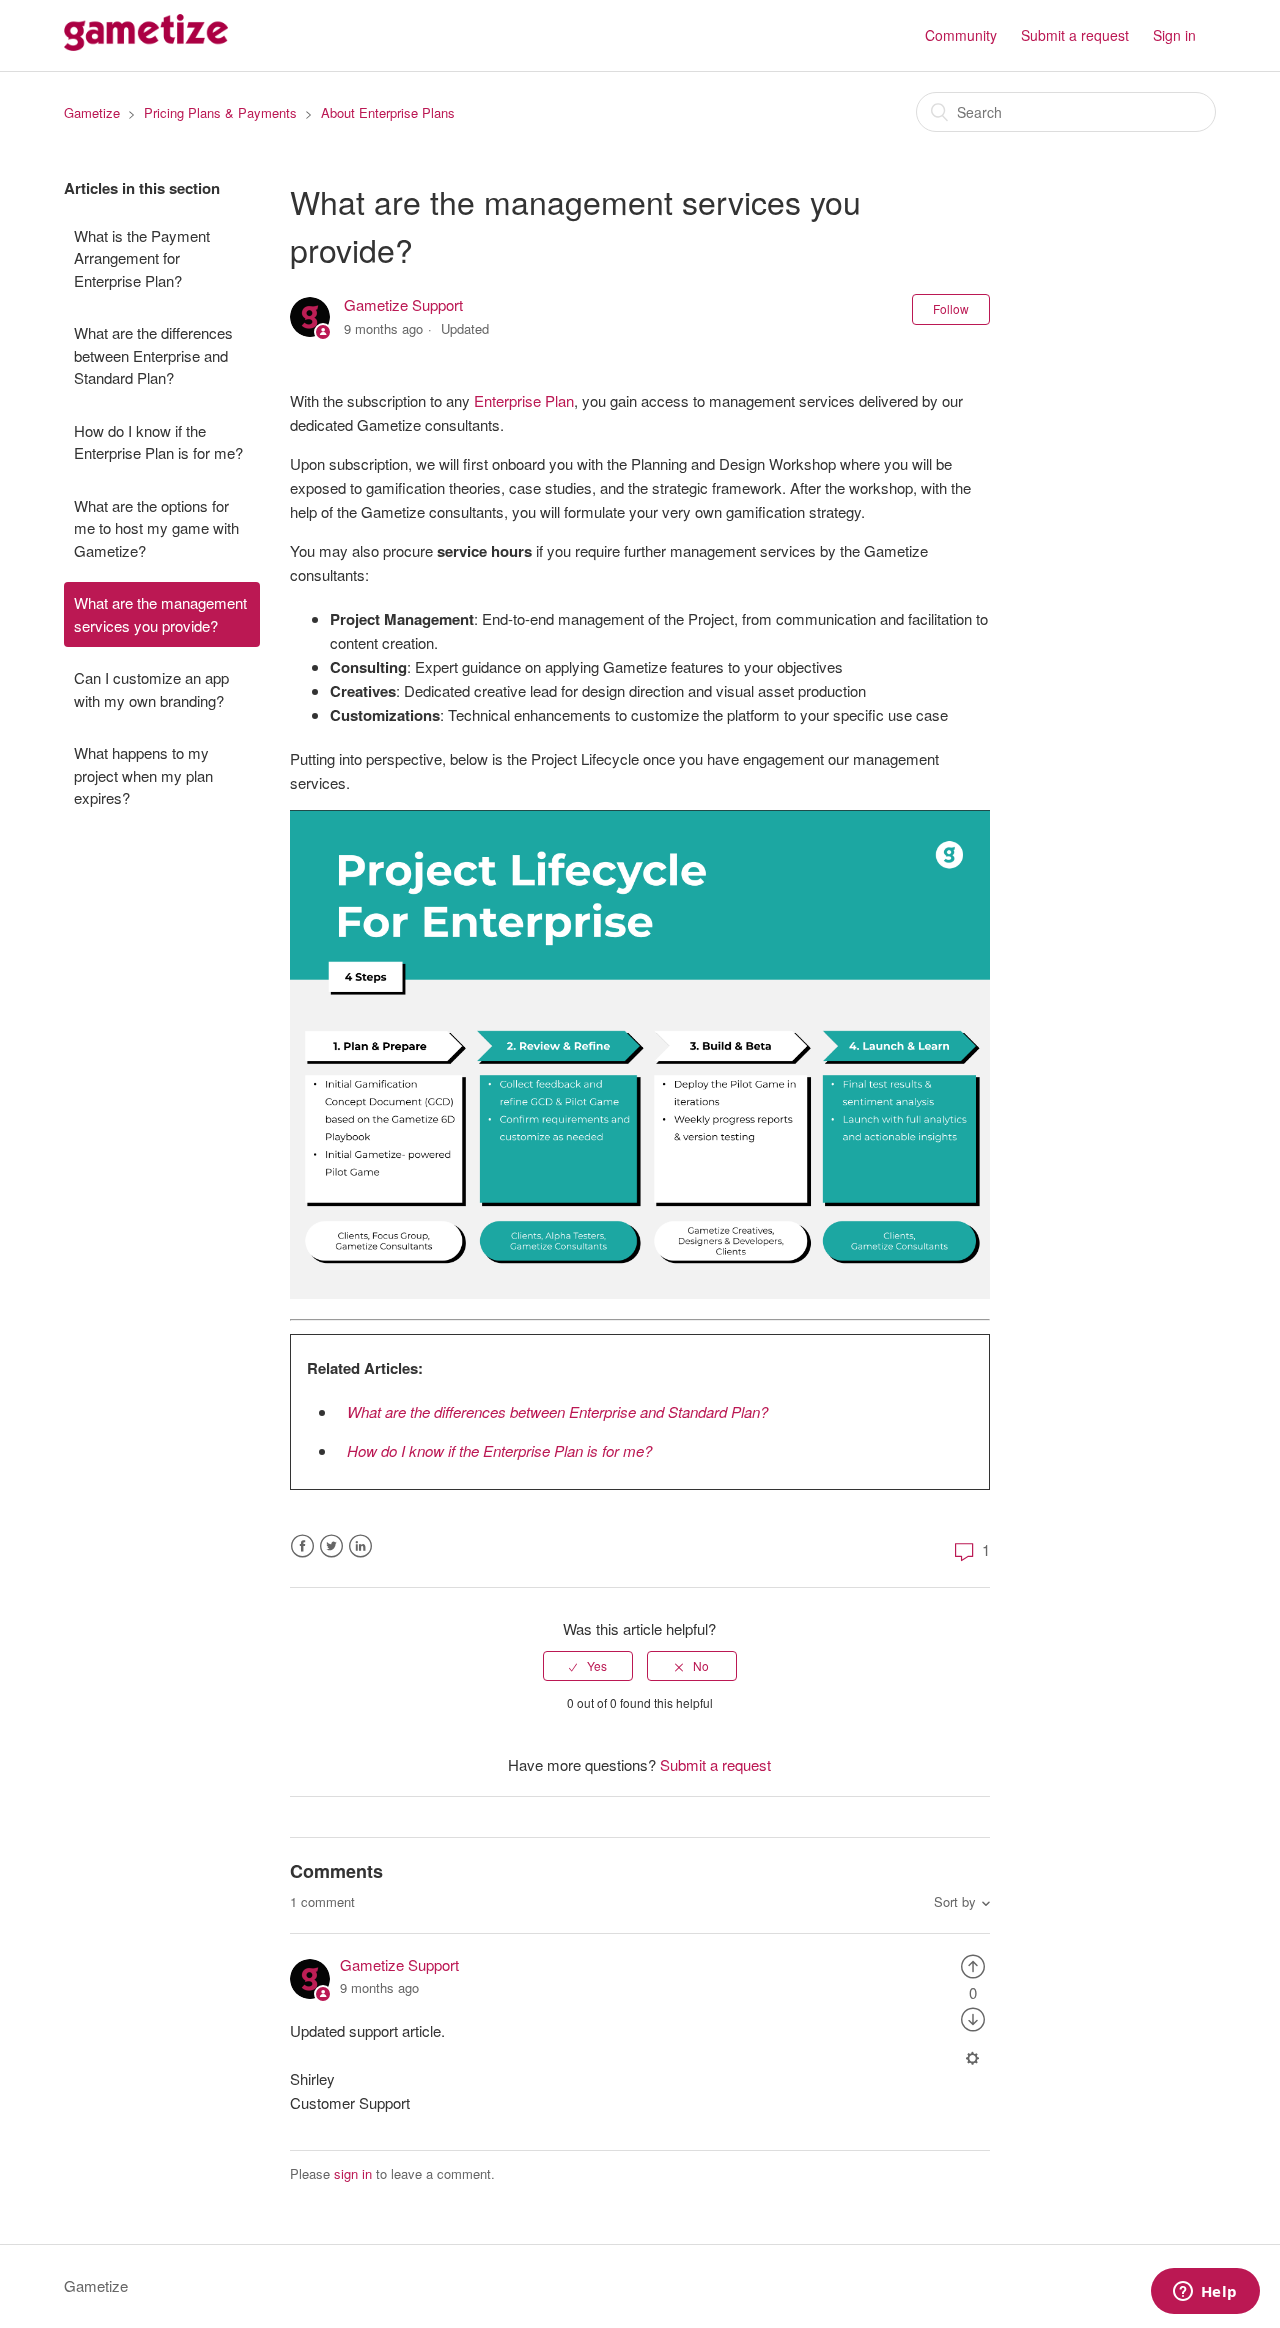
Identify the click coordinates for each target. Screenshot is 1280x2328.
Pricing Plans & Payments (220, 112)
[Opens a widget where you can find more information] (1205, 2293)
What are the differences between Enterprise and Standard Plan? (153, 355)
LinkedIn (360, 1546)
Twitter (331, 1546)
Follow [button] (951, 308)
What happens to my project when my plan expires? (143, 775)
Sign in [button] (1174, 35)
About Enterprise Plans (388, 112)
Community (961, 35)
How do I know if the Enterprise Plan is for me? (158, 442)
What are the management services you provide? (160, 614)
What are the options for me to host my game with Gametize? (156, 528)
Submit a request (1075, 35)
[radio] (588, 1666)
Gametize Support (403, 304)
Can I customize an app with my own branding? (151, 689)
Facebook (302, 1546)
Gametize (92, 112)
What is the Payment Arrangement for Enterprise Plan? (142, 258)
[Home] (146, 44)
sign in (353, 2173)
